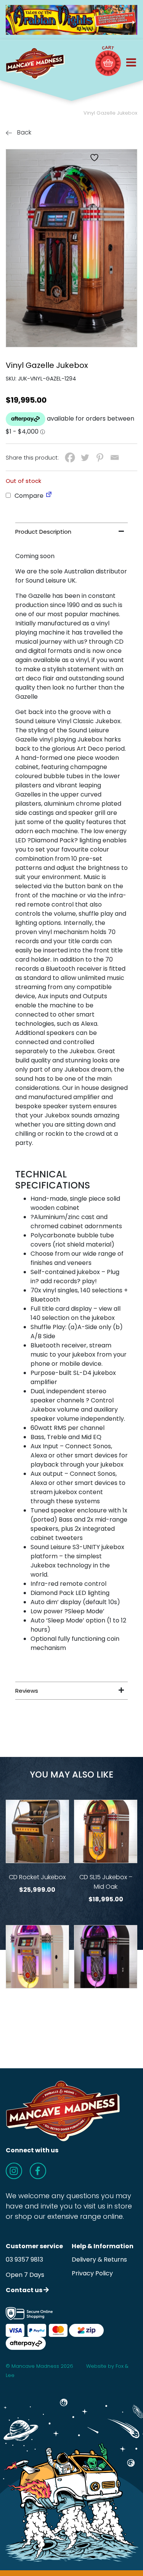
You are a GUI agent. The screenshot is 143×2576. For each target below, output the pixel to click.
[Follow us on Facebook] (38, 2171)
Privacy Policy (92, 2273)
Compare (28, 496)
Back (23, 132)
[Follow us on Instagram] (14, 2171)
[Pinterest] (100, 457)
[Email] (115, 457)
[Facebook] (70, 457)
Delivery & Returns (99, 2259)
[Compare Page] (49, 496)
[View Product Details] (37, 1831)
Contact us (25, 2290)
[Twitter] (85, 457)
